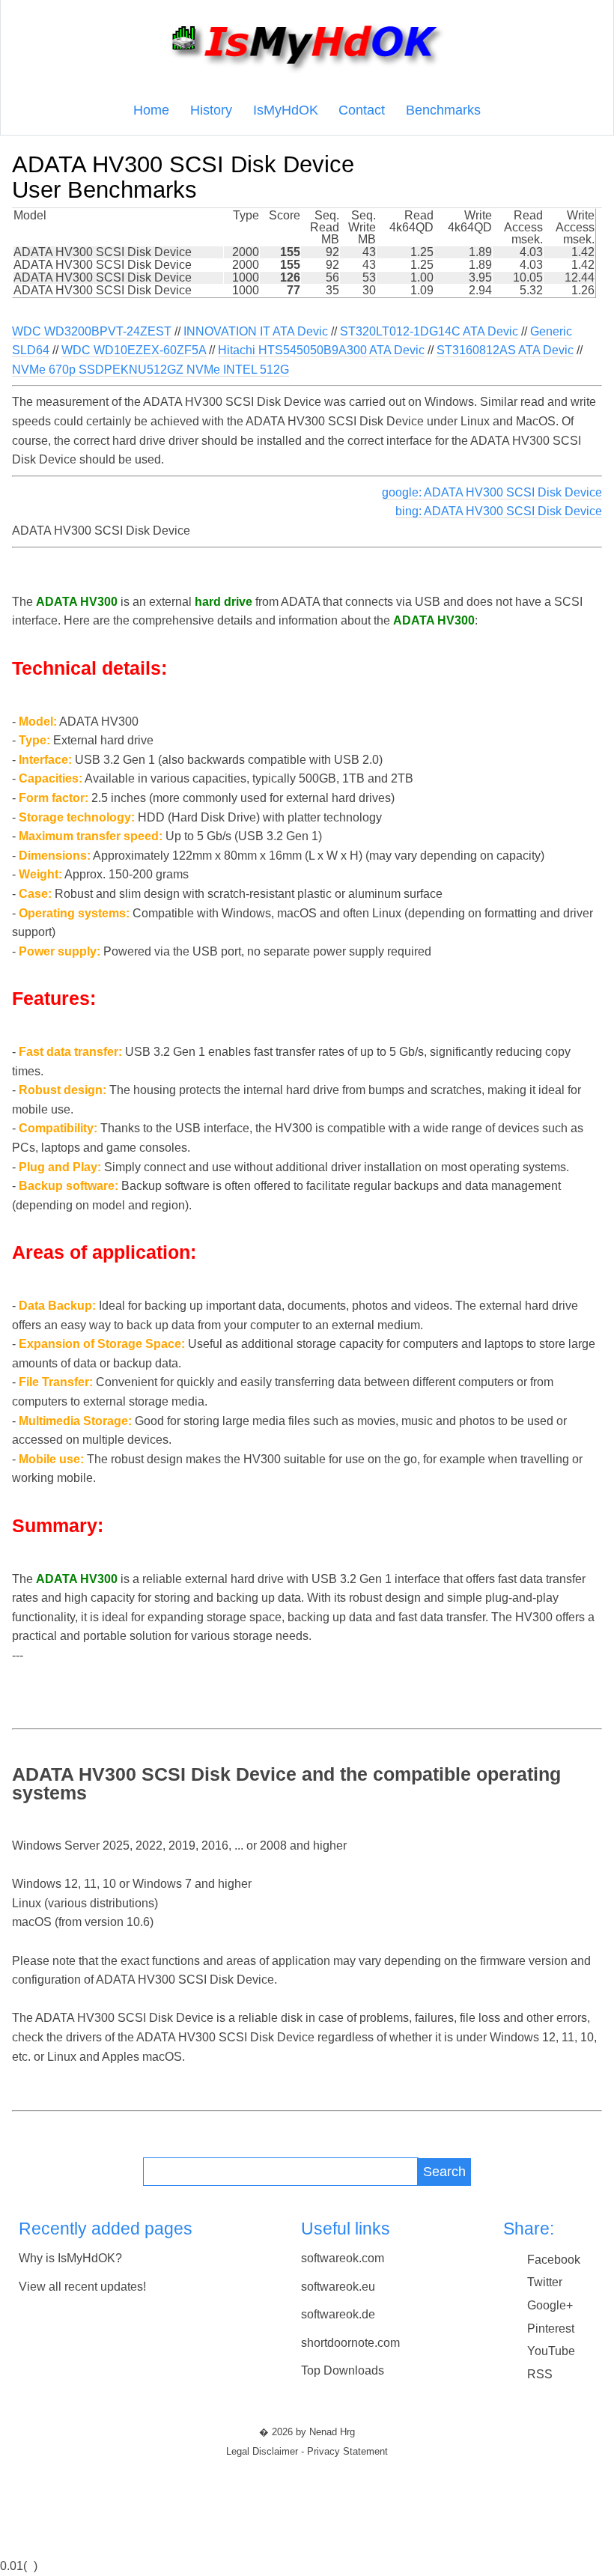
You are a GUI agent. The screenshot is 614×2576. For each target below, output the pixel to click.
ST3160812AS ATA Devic (505, 350)
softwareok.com (343, 2258)
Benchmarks (443, 110)
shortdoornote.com (350, 2343)
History (211, 110)
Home (151, 110)
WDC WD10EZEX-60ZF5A (134, 350)
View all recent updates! (82, 2287)
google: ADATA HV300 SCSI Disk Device (492, 492)
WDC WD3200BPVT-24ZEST (92, 331)
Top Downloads (343, 2370)
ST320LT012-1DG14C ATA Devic (429, 331)
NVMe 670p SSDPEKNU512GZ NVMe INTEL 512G (151, 370)
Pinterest (551, 2329)
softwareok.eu (338, 2287)
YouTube (551, 2351)
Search (444, 2171)
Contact (362, 110)
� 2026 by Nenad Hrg (307, 2432)
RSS (540, 2374)
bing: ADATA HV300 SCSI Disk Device (499, 511)
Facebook (554, 2260)
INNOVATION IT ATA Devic (256, 331)
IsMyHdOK (286, 110)
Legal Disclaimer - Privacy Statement (307, 2452)
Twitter (545, 2282)
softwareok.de (338, 2314)
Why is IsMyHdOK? (70, 2258)
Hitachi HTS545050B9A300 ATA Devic (321, 350)
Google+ (550, 2305)
